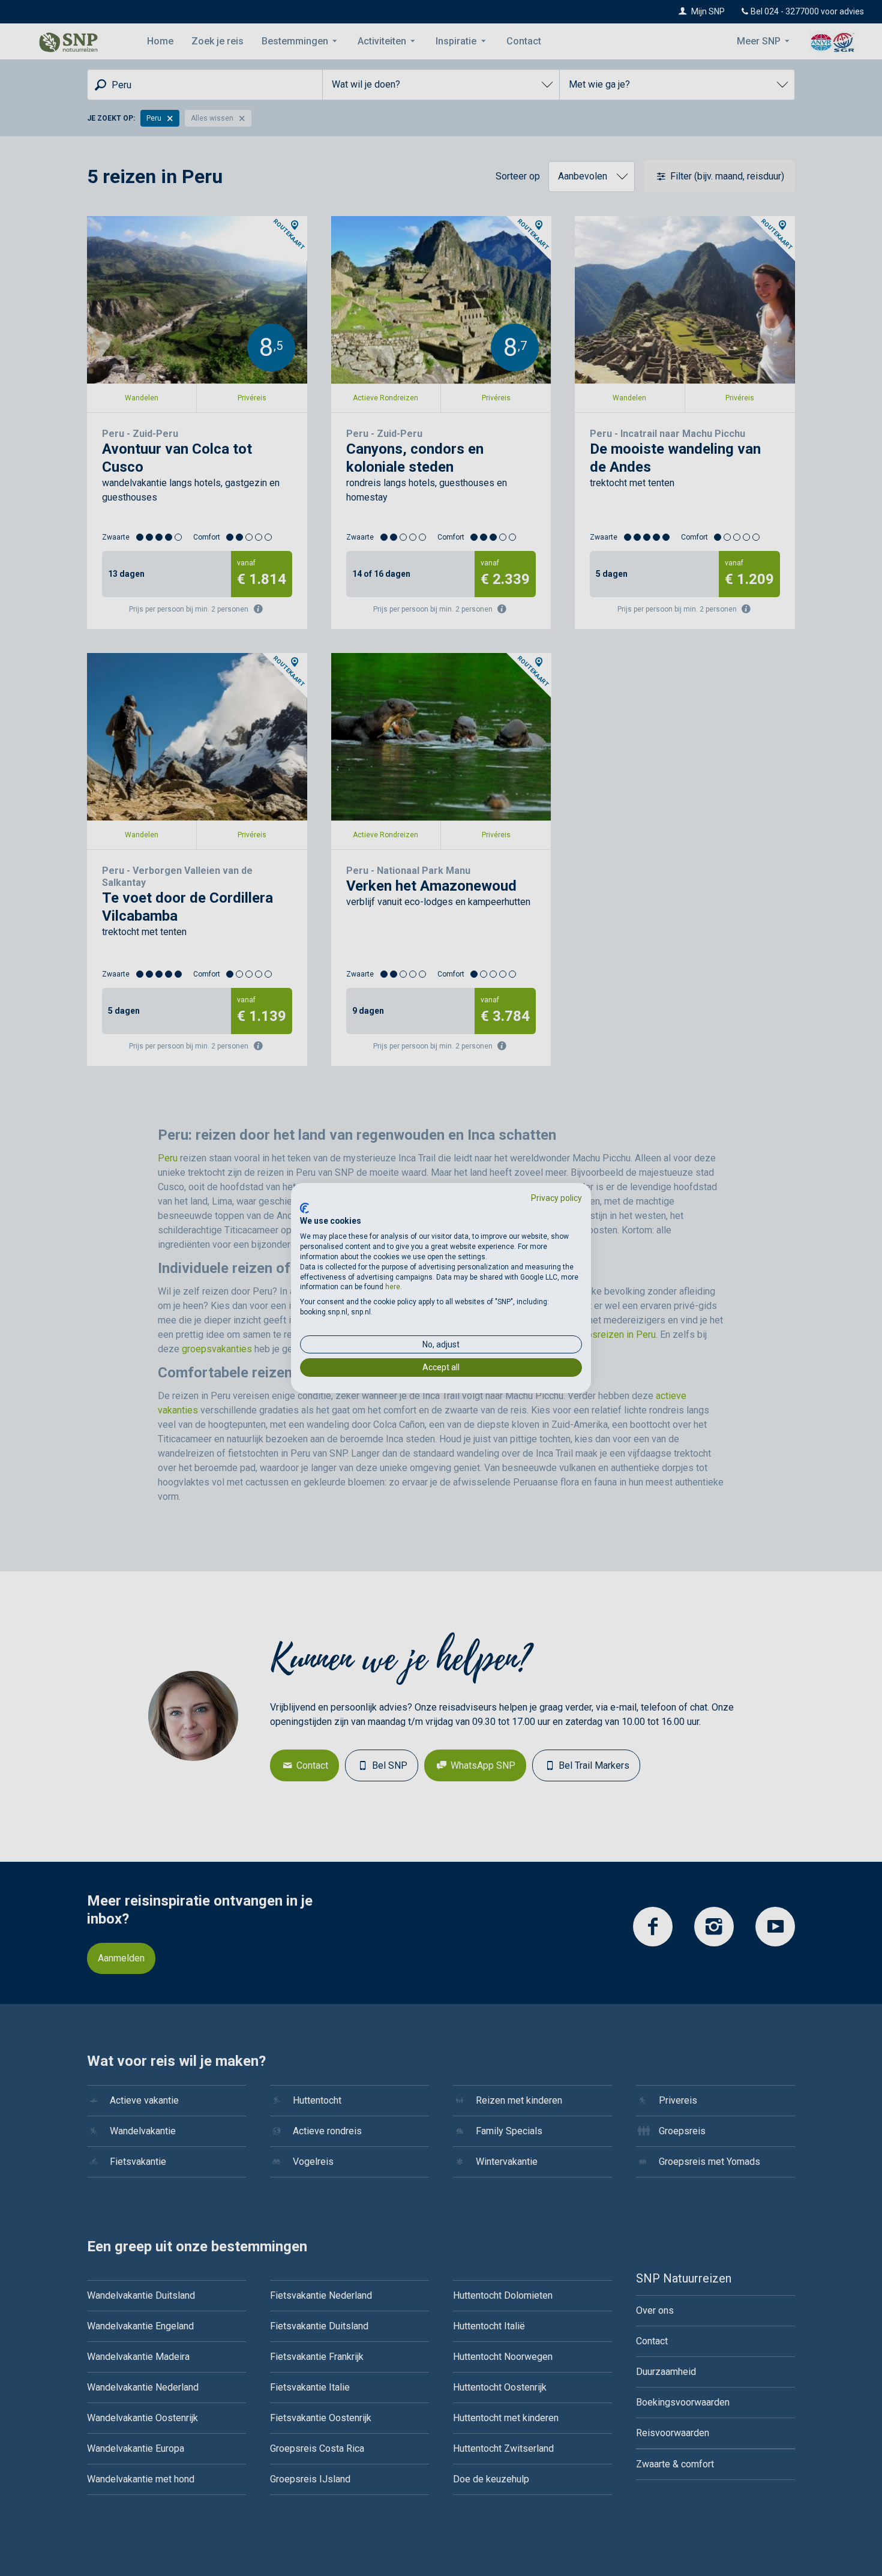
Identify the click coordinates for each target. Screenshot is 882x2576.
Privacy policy (556, 1198)
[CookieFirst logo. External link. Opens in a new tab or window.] (304, 1208)
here (393, 1287)
